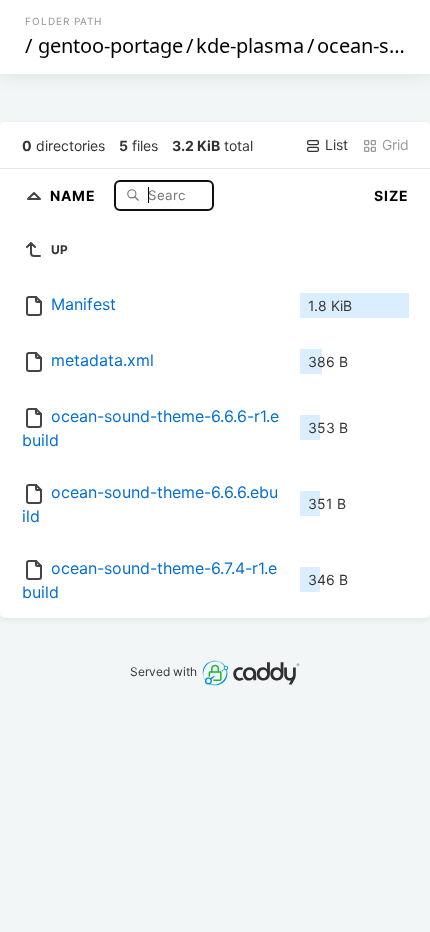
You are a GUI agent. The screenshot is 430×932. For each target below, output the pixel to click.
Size (391, 195)
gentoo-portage (110, 45)
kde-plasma (250, 45)
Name (75, 194)
